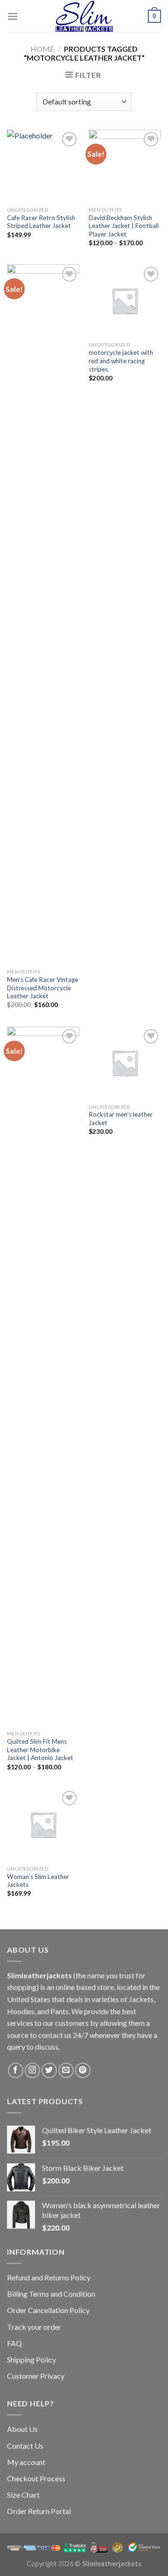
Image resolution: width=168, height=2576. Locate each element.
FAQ (14, 2343)
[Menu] (13, 16)
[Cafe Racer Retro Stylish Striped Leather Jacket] (43, 166)
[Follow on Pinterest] (83, 2070)
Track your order (34, 2327)
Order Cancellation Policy (48, 2310)
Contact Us (25, 2446)
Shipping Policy (31, 2359)
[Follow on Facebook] (16, 2070)
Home (42, 49)
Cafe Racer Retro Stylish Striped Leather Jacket (41, 222)
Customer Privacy (36, 2376)
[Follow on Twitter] (49, 2070)
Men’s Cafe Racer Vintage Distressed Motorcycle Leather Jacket (42, 988)
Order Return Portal (39, 2511)
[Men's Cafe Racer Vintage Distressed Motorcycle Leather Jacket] (43, 614)
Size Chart (23, 2495)
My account (26, 2462)
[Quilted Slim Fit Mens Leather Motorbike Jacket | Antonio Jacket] (43, 1376)
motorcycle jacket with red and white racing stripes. (121, 361)
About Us (22, 2429)
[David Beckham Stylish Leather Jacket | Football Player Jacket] (125, 166)
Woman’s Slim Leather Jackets (38, 1881)
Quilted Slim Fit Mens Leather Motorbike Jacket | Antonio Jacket (40, 1750)
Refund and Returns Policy (49, 2277)
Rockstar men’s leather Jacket (121, 1119)
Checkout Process (36, 2478)
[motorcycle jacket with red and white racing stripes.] (125, 300)
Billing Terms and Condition (51, 2294)
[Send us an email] (66, 2070)
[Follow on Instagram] (32, 2070)
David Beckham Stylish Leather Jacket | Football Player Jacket (124, 226)
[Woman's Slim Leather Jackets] (43, 1825)
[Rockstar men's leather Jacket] (125, 1063)
